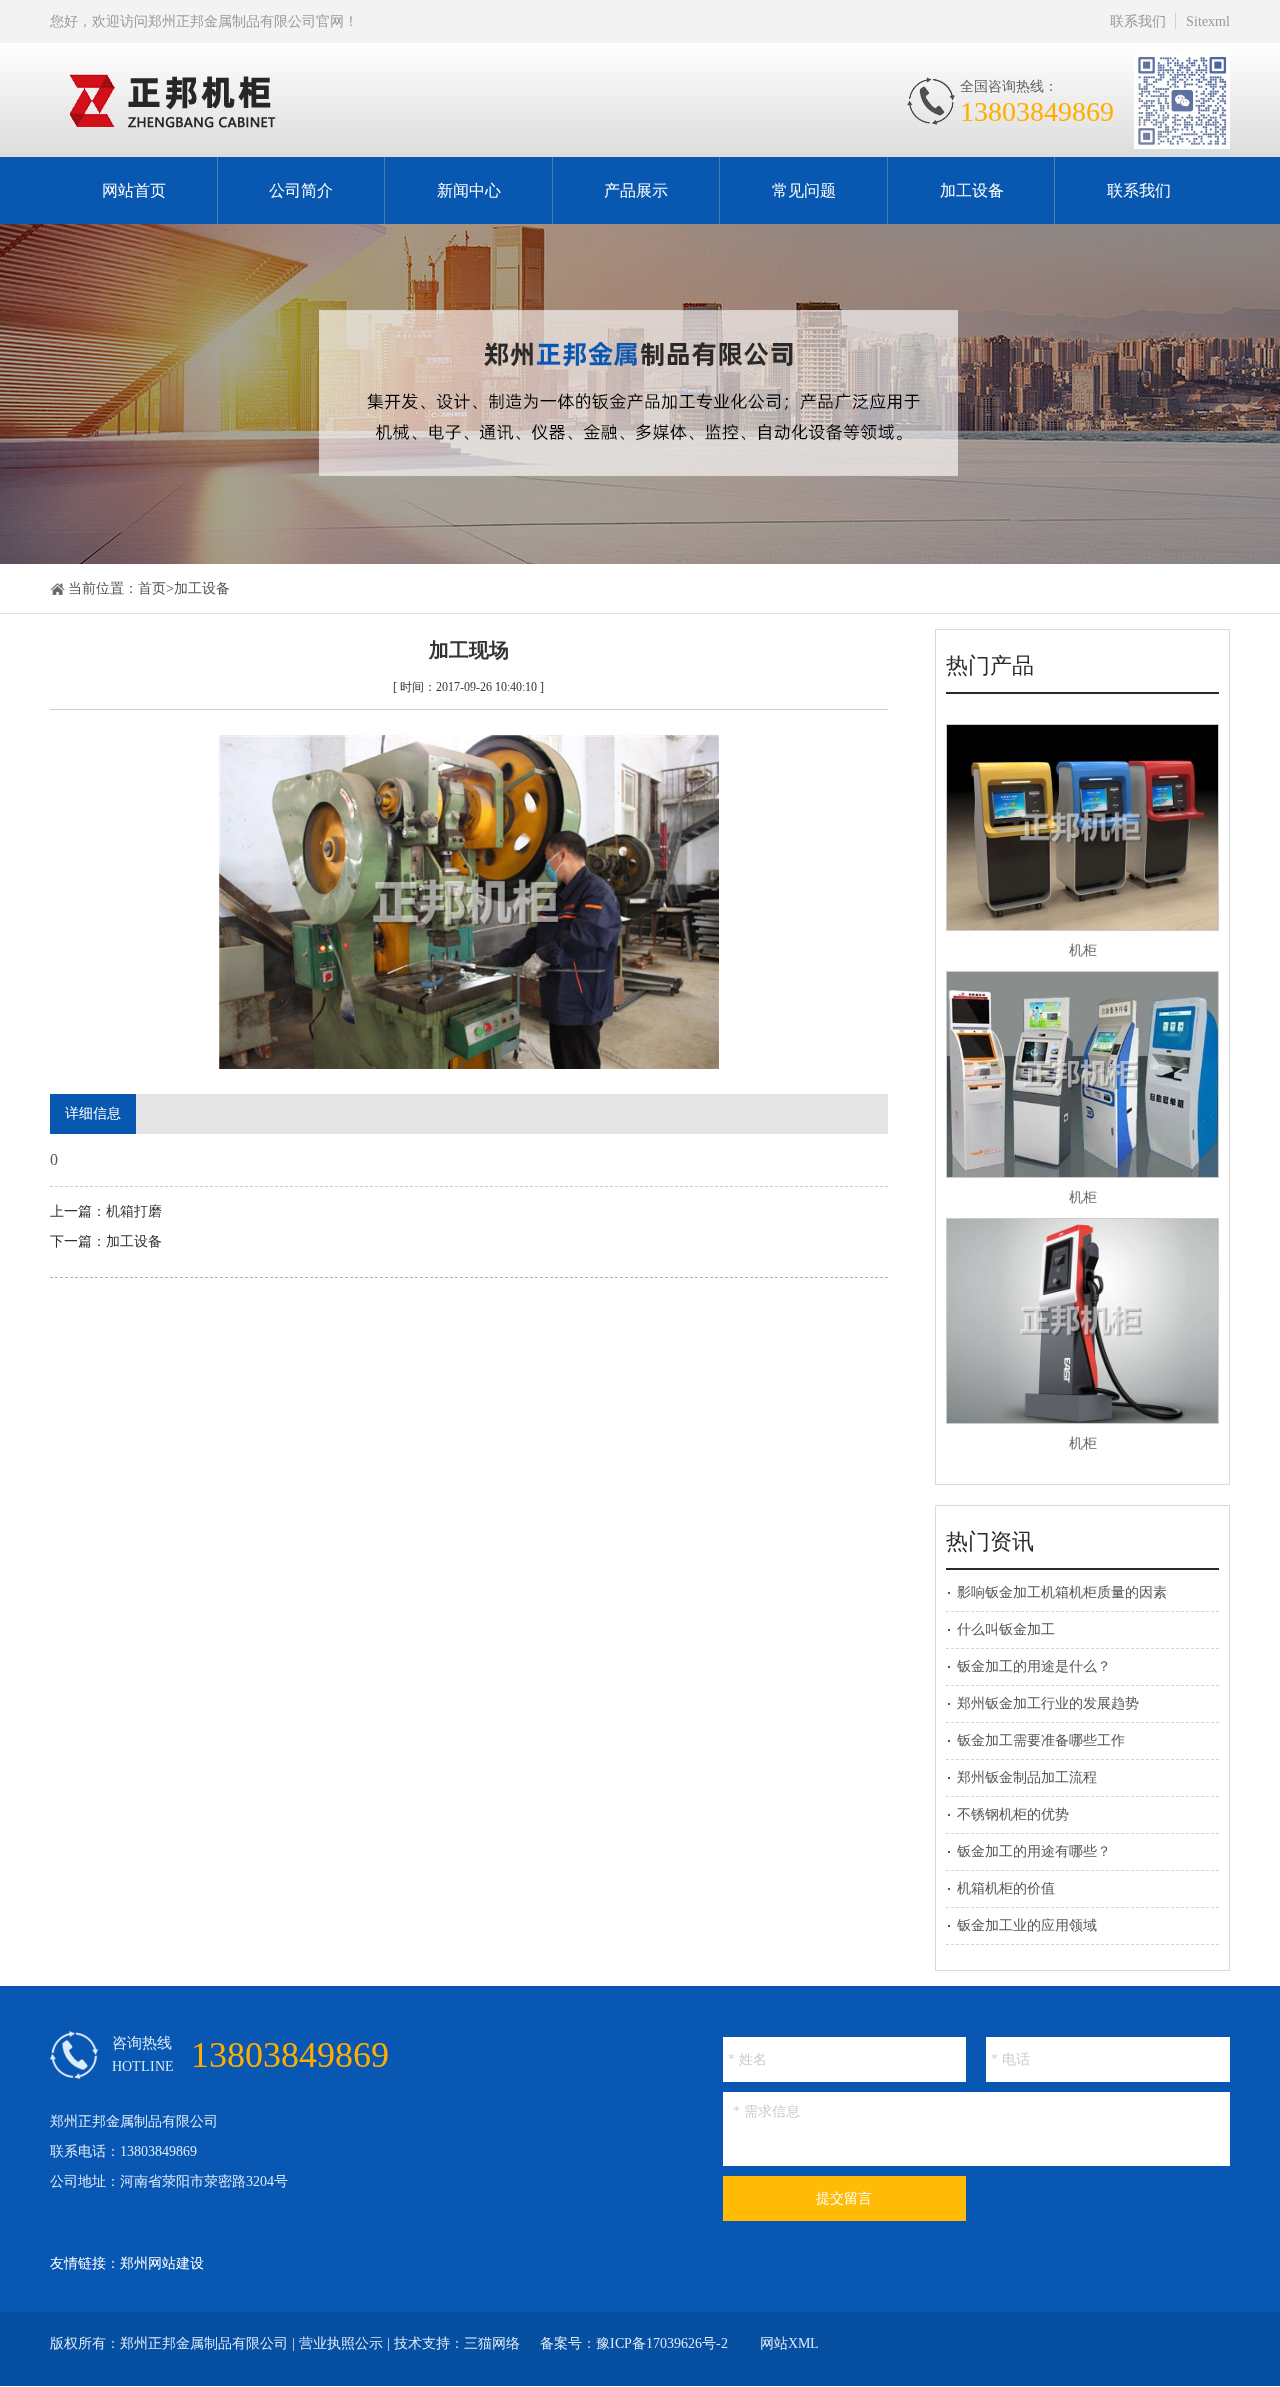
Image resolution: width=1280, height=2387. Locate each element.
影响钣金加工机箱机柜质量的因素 (1062, 1592)
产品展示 (636, 190)
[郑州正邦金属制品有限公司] (318, 101)
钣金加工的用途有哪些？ (1034, 1851)
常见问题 (804, 190)
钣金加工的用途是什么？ (1034, 1666)
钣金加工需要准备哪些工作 (1041, 1740)
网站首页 (134, 190)
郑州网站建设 (162, 2263)
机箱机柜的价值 (1006, 1888)
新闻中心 (469, 190)
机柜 (1083, 950)
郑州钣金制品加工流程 (1027, 1777)
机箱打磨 (134, 1211)
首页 (152, 588)
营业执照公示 (341, 2343)
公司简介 (301, 190)
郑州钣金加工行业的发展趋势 (1048, 1703)
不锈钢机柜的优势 (1013, 1814)
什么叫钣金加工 (1006, 1629)
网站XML (789, 2343)
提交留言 (844, 2198)
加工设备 (972, 190)
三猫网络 (492, 2343)
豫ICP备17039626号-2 (662, 2343)
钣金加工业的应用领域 (1027, 1925)
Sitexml (1208, 21)
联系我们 (1138, 21)
